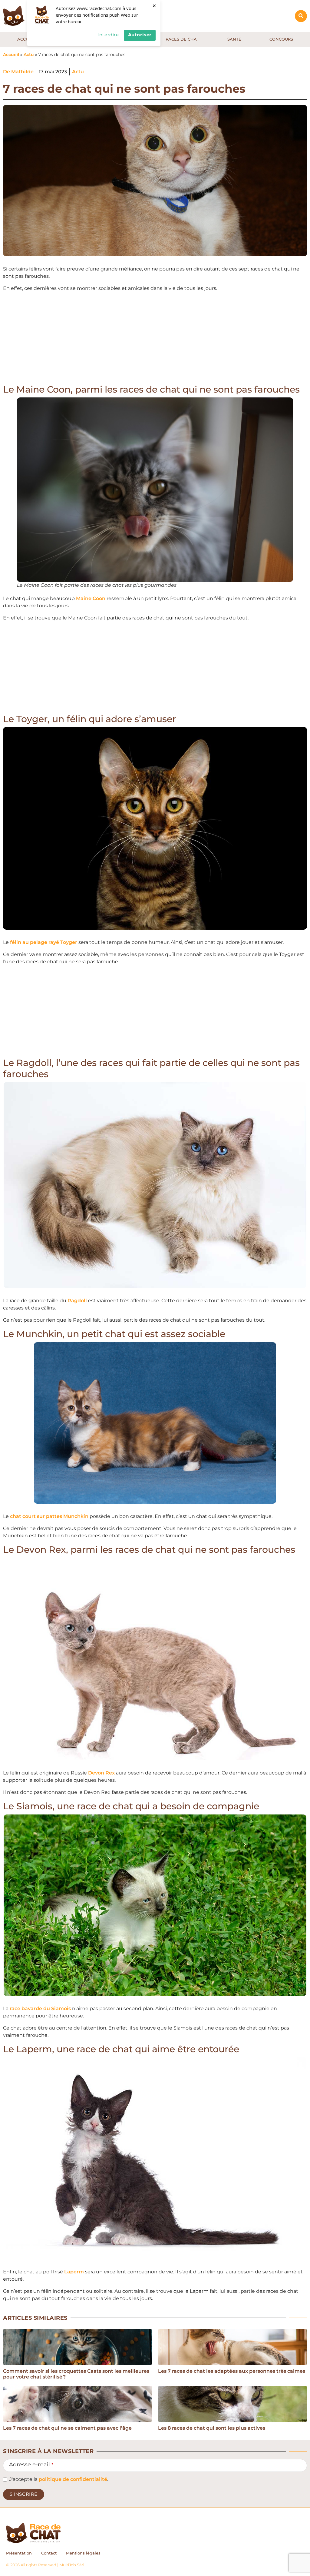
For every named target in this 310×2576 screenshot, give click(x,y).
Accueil (11, 55)
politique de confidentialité (73, 2479)
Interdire (108, 35)
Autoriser (140, 35)
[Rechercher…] (301, 16)
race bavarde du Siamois (40, 2008)
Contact (49, 2553)
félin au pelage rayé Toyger (44, 942)
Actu (29, 55)
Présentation (19, 2553)
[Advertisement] (155, 339)
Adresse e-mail (31, 2465)
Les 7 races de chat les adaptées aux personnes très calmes (232, 2371)
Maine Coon (91, 598)
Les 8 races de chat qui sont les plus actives (212, 2428)
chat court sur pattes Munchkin (49, 1516)
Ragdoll (77, 1301)
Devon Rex (101, 1773)
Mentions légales (83, 2553)
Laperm (74, 2272)
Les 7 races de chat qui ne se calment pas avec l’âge (67, 2428)
